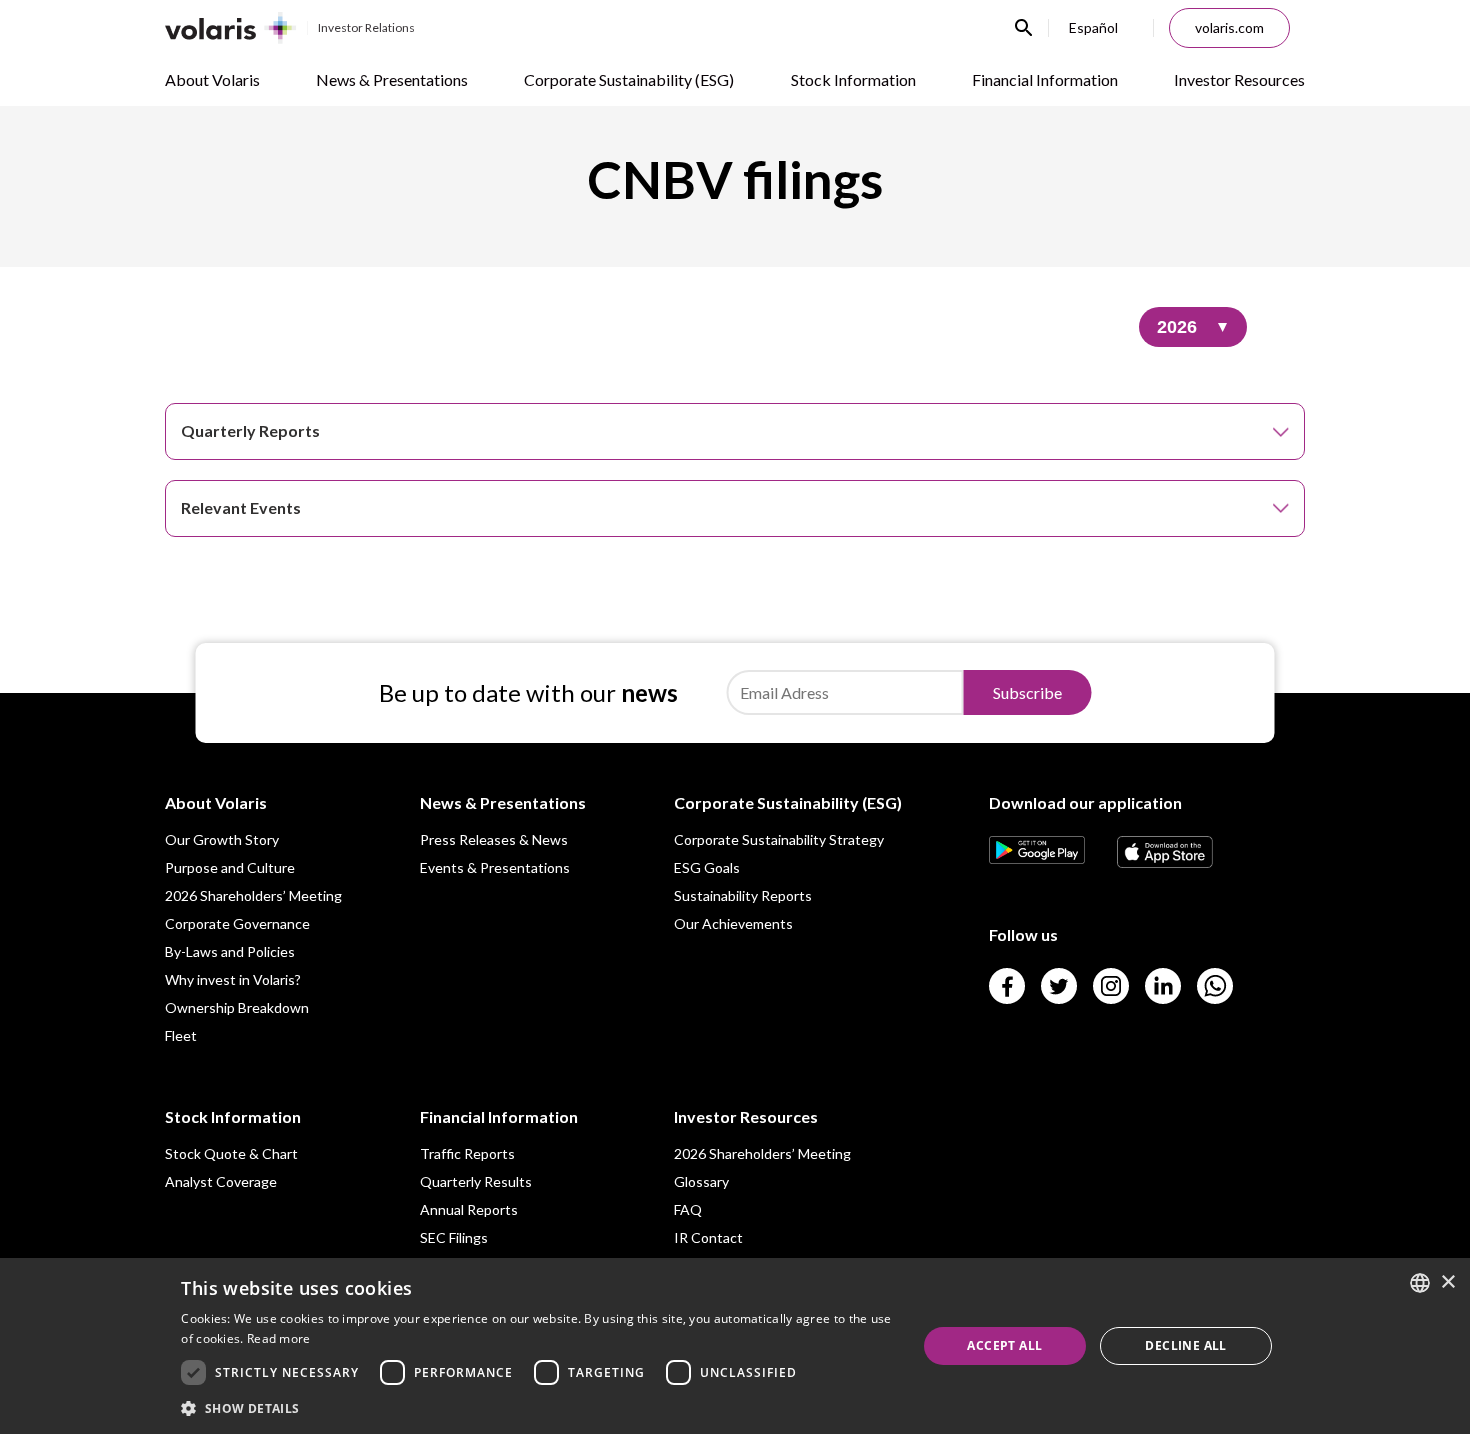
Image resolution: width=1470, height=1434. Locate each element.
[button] (537, 1407)
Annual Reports (469, 1209)
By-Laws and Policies (230, 951)
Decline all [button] (1185, 1345)
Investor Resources (1239, 79)
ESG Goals (707, 867)
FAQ (688, 1209)
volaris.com (1229, 27)
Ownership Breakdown (237, 1007)
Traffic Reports (467, 1153)
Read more (279, 1338)
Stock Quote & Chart (231, 1153)
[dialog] (735, 1346)
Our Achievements (733, 923)
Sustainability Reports (743, 895)
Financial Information (1045, 79)
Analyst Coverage (221, 1181)
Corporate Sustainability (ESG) (629, 79)
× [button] (1447, 1282)
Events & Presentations (495, 867)
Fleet (181, 1035)
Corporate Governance (237, 923)
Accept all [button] (1004, 1345)
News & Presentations (392, 79)
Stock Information (853, 79)
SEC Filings (454, 1237)
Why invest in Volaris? (233, 979)
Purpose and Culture (230, 867)
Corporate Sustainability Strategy (779, 839)
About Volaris (212, 79)
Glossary (701, 1181)
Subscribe (1027, 692)
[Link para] (1037, 857)
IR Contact (708, 1237)
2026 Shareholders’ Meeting (253, 895)
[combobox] (1420, 1283)
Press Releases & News (494, 839)
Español (1093, 27)
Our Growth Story (222, 839)
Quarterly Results (476, 1181)
